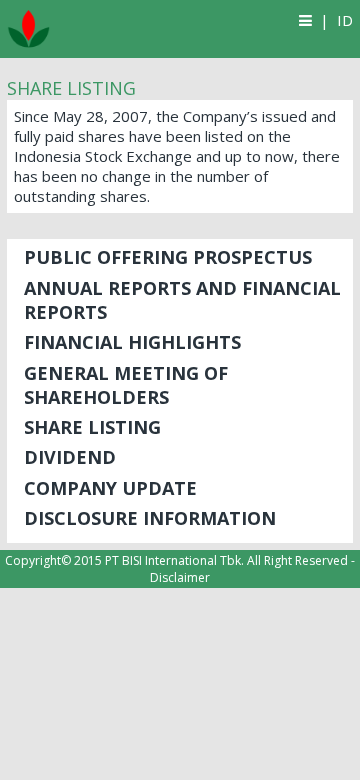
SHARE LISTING (92, 427)
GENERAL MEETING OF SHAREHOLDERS (126, 385)
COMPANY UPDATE (110, 488)
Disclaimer (180, 577)
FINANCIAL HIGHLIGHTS (132, 342)
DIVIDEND (70, 457)
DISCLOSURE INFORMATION (150, 518)
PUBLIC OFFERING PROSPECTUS (168, 257)
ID (345, 20)
